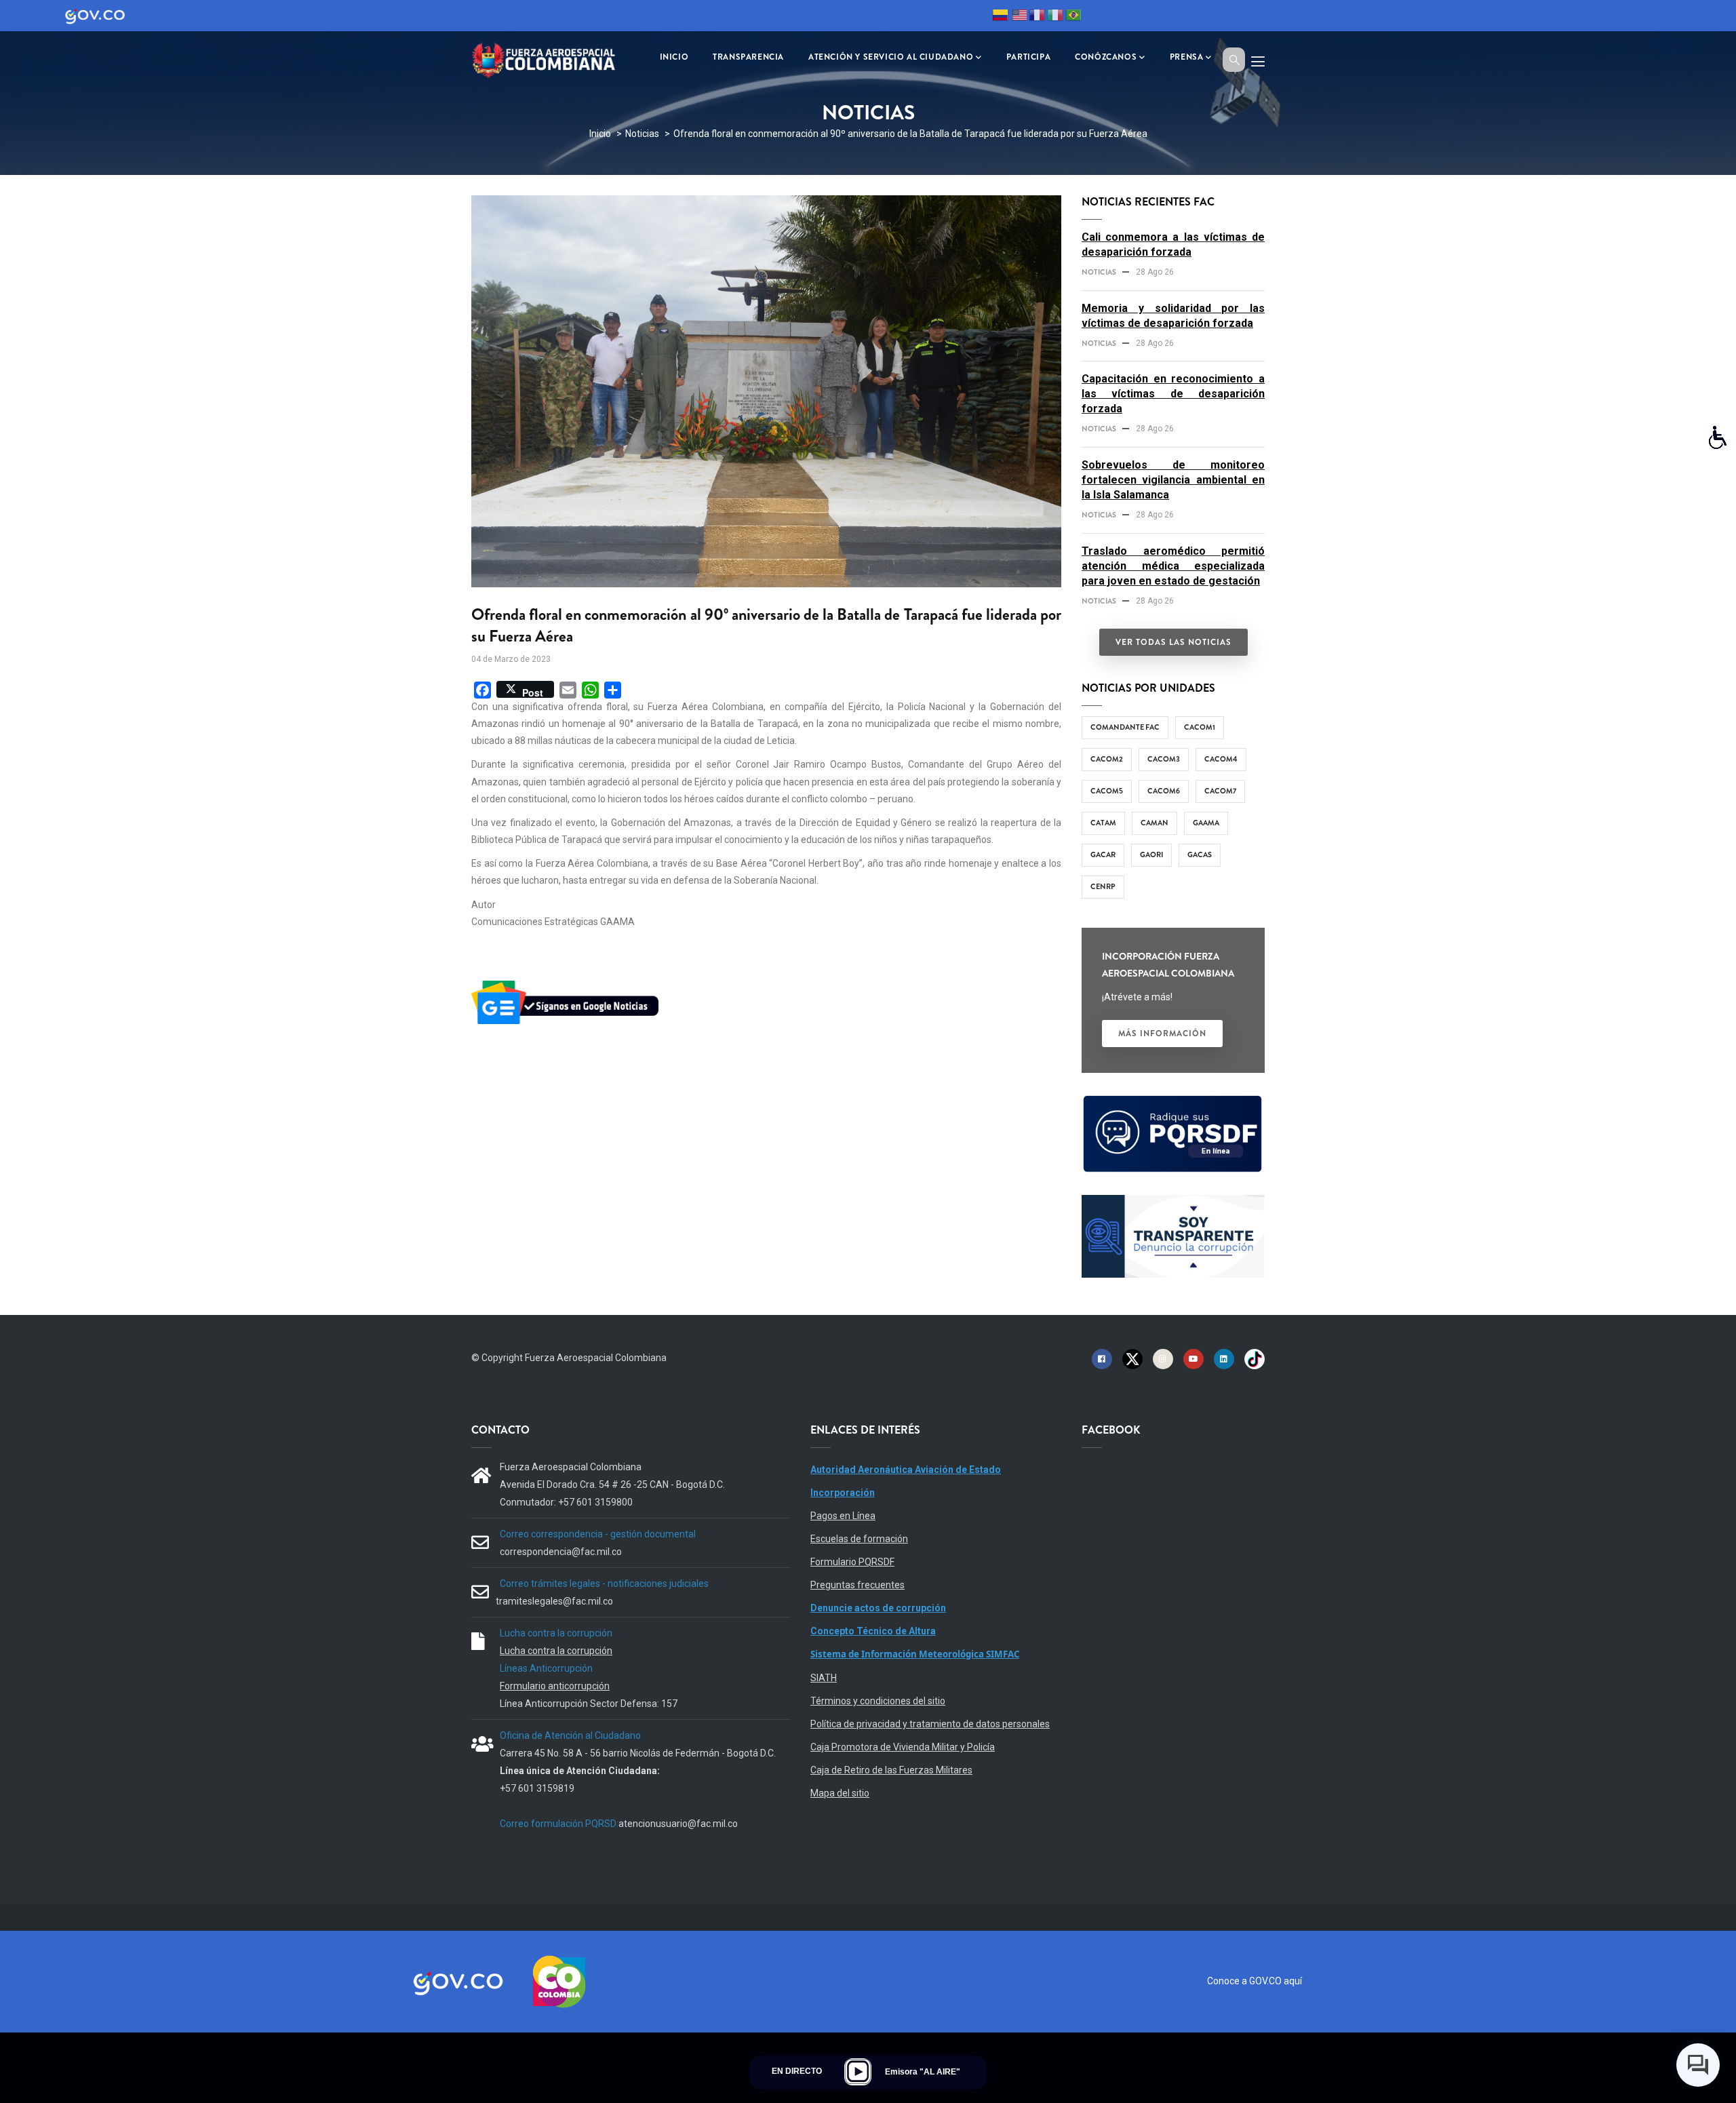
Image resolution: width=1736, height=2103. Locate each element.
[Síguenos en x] (1132, 1358)
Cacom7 (1220, 791)
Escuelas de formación (859, 1539)
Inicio (600, 134)
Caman (1155, 823)
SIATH (824, 1678)
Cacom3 (1164, 759)
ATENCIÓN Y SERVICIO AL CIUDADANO (891, 57)
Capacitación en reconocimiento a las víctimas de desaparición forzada (1173, 394)
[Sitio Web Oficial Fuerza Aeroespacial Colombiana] (553, 59)
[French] (1037, 17)
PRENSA (1187, 57)
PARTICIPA (1028, 57)
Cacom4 (1221, 759)
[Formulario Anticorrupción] (1173, 1203)
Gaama (1206, 823)
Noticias (642, 134)
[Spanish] (1000, 17)
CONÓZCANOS (1106, 57)
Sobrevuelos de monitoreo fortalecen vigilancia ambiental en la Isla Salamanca (1173, 480)
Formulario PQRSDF (852, 1562)
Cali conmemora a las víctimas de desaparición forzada (1173, 244)
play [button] (858, 2072)
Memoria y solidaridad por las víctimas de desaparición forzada (1173, 316)
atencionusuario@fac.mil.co (678, 1824)
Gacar (1103, 854)
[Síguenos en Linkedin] (1224, 1358)
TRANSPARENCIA (748, 57)
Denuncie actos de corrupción (878, 1608)
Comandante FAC (1125, 727)
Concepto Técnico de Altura (873, 1631)
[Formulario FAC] (1173, 1101)
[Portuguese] (1073, 17)
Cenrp (1103, 886)
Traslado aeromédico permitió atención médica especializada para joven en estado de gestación (1173, 566)
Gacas (1200, 854)
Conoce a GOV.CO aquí (1255, 1981)
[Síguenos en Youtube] (1193, 1358)
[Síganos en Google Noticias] (568, 983)
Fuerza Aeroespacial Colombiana (596, 1358)
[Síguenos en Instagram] (1163, 1358)
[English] (1019, 17)
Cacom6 (1164, 791)
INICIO (674, 57)
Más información (1162, 1034)
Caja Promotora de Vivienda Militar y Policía (903, 1747)
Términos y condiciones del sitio (878, 1701)
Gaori (1151, 854)
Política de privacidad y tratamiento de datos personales (930, 1724)
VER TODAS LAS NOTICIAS (1173, 642)
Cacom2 (1107, 759)
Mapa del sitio (840, 1793)
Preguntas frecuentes (857, 1585)
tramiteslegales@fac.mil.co (554, 1601)
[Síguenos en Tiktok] (1255, 1358)
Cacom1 (1200, 727)
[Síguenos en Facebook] (1102, 1358)
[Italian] (1055, 17)
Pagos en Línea (843, 1516)
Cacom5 (1107, 791)
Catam (1103, 823)
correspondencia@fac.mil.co (561, 1552)
